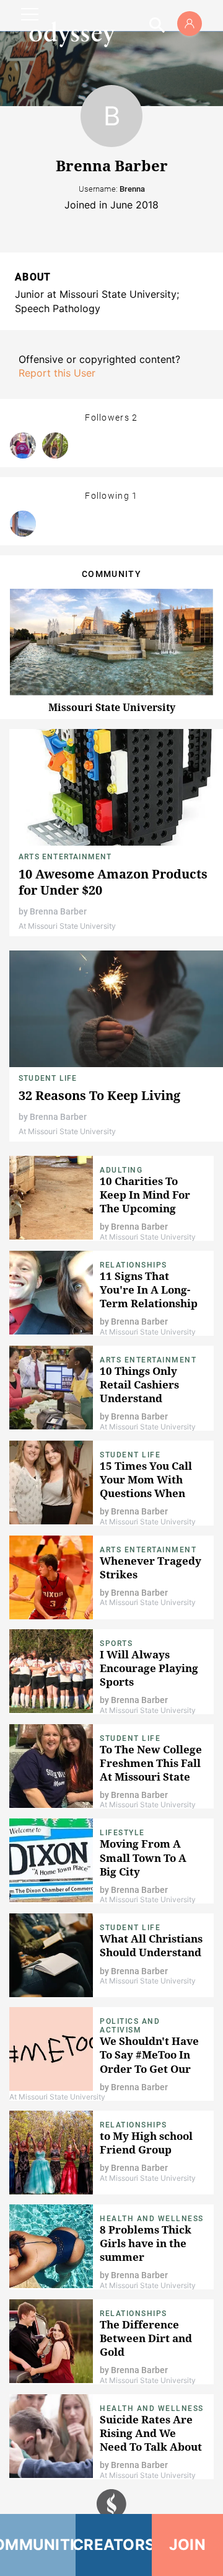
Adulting (121, 1170)
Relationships (133, 2125)
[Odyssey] (72, 34)
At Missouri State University (67, 926)
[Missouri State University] (23, 524)
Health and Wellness (152, 2219)
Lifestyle (122, 1833)
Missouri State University (112, 707)
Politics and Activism (130, 2026)
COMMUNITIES (38, 2545)
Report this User (57, 373)
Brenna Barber (58, 911)
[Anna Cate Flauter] (55, 445)
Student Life (48, 1078)
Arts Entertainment (65, 857)
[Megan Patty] (23, 445)
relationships (133, 1265)
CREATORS (113, 2545)
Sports (116, 1644)
